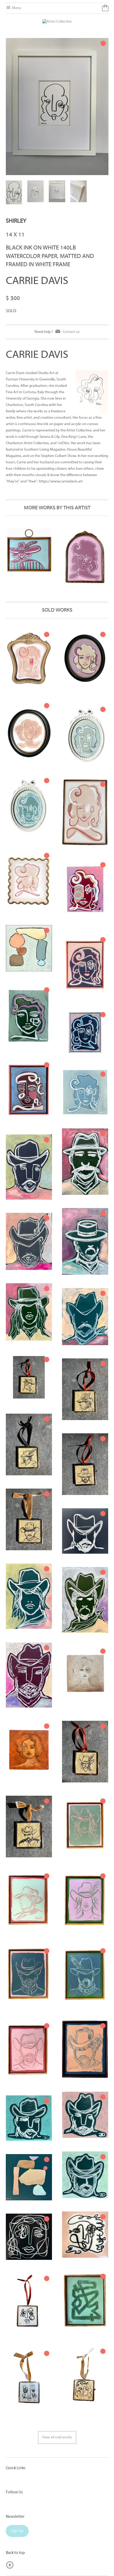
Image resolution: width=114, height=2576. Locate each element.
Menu (16, 8)
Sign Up (17, 2531)
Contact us (71, 332)
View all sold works (57, 2437)
